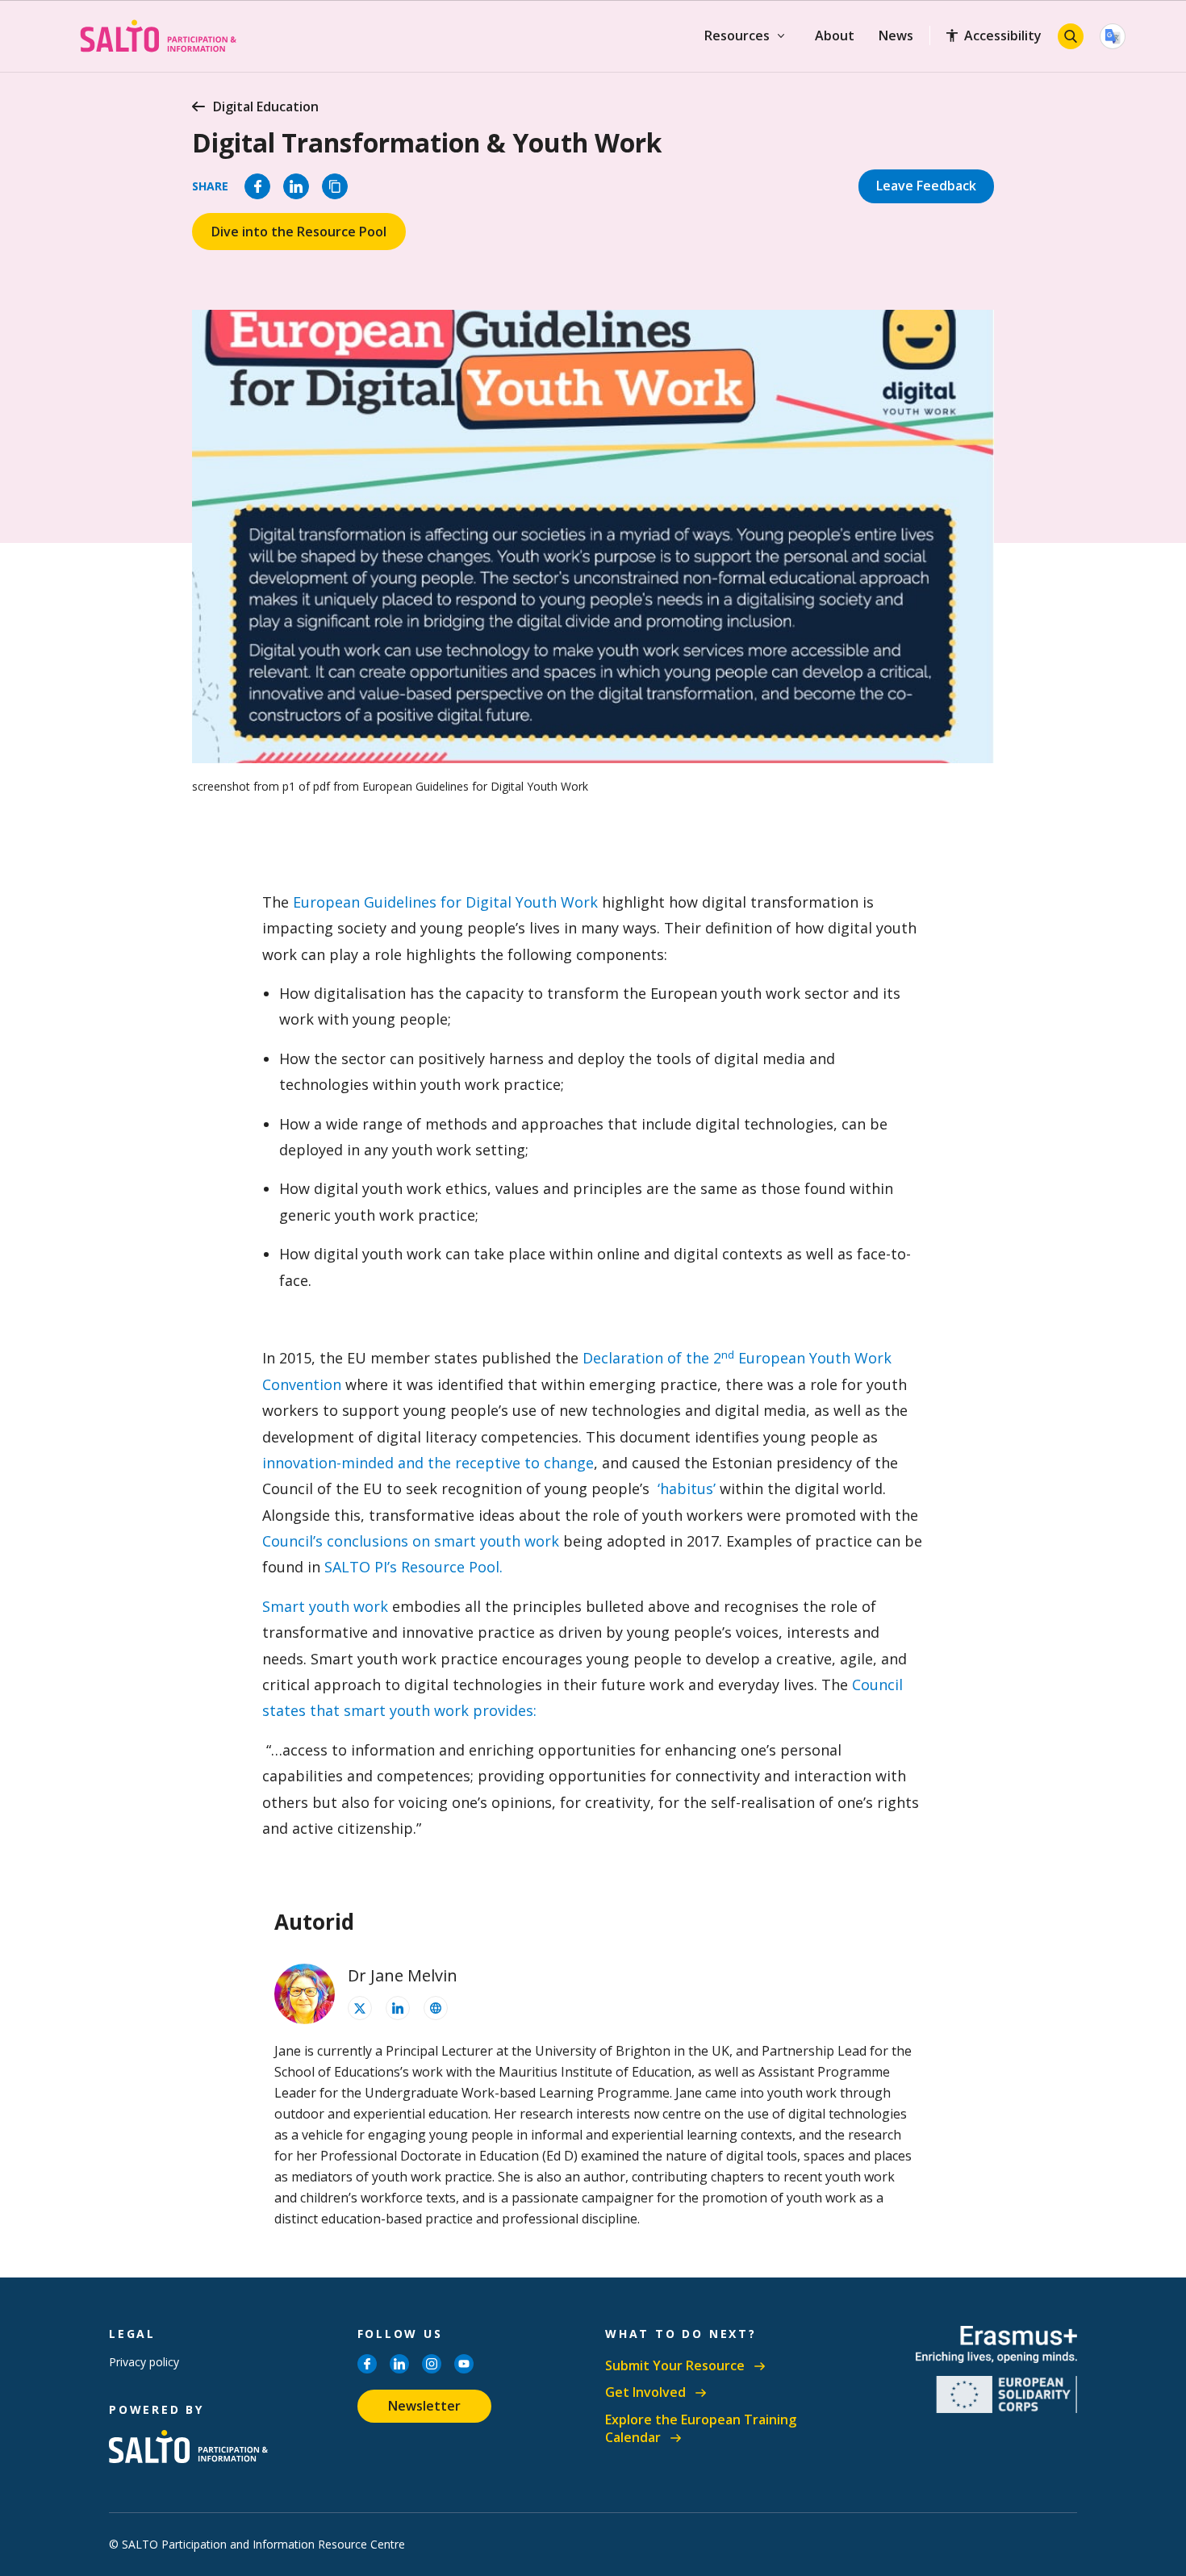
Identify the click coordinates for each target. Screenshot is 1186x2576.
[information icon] (360, 2008)
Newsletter (424, 2406)
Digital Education (266, 106)
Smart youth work (325, 1606)
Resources (737, 35)
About (835, 35)
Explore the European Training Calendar (701, 2429)
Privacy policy (144, 2362)
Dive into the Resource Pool (299, 232)
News (896, 35)
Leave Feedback (926, 186)
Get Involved (645, 2392)
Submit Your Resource (675, 2366)
